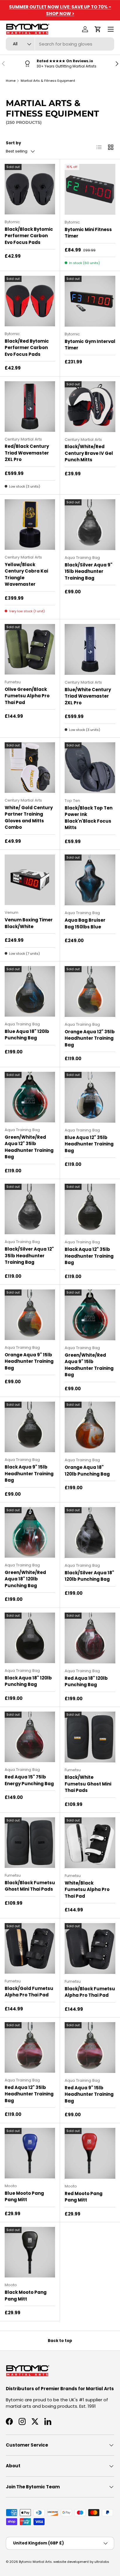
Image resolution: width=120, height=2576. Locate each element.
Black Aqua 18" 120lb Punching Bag (28, 1681)
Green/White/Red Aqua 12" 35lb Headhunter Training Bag (29, 1147)
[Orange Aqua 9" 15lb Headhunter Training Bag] (30, 1315)
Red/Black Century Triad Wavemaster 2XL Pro (27, 453)
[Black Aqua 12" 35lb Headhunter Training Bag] (90, 1209)
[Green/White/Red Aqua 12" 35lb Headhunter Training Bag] (30, 1097)
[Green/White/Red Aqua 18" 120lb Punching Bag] (30, 1532)
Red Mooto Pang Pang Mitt (84, 2197)
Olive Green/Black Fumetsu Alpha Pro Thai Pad (27, 696)
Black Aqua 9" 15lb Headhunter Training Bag (29, 1474)
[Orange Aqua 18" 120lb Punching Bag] (90, 1427)
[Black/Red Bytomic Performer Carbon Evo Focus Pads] (30, 301)
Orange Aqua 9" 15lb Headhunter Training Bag (29, 1361)
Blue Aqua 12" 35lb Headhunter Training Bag (89, 1144)
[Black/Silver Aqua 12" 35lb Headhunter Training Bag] (30, 1209)
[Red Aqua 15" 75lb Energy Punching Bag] (30, 1737)
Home (11, 81)
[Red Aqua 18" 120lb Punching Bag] (90, 1638)
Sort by (13, 143)
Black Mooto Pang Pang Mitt (26, 2296)
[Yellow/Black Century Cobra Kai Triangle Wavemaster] (30, 525)
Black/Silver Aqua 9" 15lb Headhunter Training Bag (89, 571)
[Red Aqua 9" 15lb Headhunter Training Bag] (90, 2048)
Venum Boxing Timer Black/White (29, 923)
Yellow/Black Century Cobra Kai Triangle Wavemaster (26, 574)
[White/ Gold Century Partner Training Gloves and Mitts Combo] (30, 768)
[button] (98, 29)
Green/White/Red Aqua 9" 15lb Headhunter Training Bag (89, 1365)
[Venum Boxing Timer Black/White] (30, 880)
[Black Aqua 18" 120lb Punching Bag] (30, 1638)
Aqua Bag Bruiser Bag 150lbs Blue (85, 923)
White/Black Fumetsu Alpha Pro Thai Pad (87, 1889)
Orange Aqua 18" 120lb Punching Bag (87, 1471)
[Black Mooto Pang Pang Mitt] (30, 2252)
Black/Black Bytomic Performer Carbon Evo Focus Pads (29, 236)
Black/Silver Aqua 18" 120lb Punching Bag (89, 1576)
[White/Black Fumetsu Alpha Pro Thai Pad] (90, 1843)
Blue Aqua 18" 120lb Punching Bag (27, 1035)
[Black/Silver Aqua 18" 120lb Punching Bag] (90, 1533)
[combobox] (60, 44)
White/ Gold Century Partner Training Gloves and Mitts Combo (29, 818)
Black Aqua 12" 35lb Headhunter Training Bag (89, 1256)
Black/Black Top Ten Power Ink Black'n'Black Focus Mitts (89, 818)
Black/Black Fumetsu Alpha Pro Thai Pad (90, 1992)
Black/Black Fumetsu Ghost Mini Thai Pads (30, 1886)
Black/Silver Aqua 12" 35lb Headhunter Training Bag (29, 1256)
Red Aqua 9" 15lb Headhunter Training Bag (89, 2094)
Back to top (60, 2341)
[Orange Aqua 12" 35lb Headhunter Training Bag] (90, 991)
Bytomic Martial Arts (35, 2562)
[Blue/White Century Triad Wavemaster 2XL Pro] (90, 649)
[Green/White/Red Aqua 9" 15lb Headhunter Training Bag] (90, 1315)
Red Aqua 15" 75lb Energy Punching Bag (29, 1780)
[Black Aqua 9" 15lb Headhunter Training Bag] (30, 1427)
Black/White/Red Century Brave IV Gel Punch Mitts (89, 453)
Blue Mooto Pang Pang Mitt (24, 2197)
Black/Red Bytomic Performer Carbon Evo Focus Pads (27, 348)
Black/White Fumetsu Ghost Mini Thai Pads (88, 1784)
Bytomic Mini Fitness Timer (88, 233)
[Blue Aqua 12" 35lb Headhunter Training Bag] (90, 1097)
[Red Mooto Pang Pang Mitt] (90, 2153)
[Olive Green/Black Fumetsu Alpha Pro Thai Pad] (30, 649)
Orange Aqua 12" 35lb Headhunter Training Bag (90, 1038)
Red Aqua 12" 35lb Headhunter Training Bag (29, 2094)
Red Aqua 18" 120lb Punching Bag (86, 1681)
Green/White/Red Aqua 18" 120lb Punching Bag (25, 1579)
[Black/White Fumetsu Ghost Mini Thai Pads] (90, 1737)
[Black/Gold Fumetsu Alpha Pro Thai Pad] (30, 1948)
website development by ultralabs (81, 2562)
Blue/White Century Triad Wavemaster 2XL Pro (88, 696)
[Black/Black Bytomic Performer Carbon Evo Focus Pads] (30, 189)
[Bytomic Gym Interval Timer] (90, 301)
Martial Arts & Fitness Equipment (48, 81)
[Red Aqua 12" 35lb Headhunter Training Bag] (30, 2047)
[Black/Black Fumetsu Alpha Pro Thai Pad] (90, 1949)
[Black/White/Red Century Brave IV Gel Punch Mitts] (90, 407)
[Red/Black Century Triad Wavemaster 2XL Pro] (30, 406)
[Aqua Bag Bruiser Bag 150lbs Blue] (90, 880)
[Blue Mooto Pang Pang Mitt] (30, 2153)
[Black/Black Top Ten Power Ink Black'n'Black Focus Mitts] (90, 768)
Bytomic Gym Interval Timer (90, 345)
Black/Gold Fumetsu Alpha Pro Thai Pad (29, 1992)
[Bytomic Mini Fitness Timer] (90, 189)
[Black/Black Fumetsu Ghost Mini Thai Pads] (30, 1843)
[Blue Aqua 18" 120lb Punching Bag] (30, 991)
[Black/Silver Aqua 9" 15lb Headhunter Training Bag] (90, 525)
